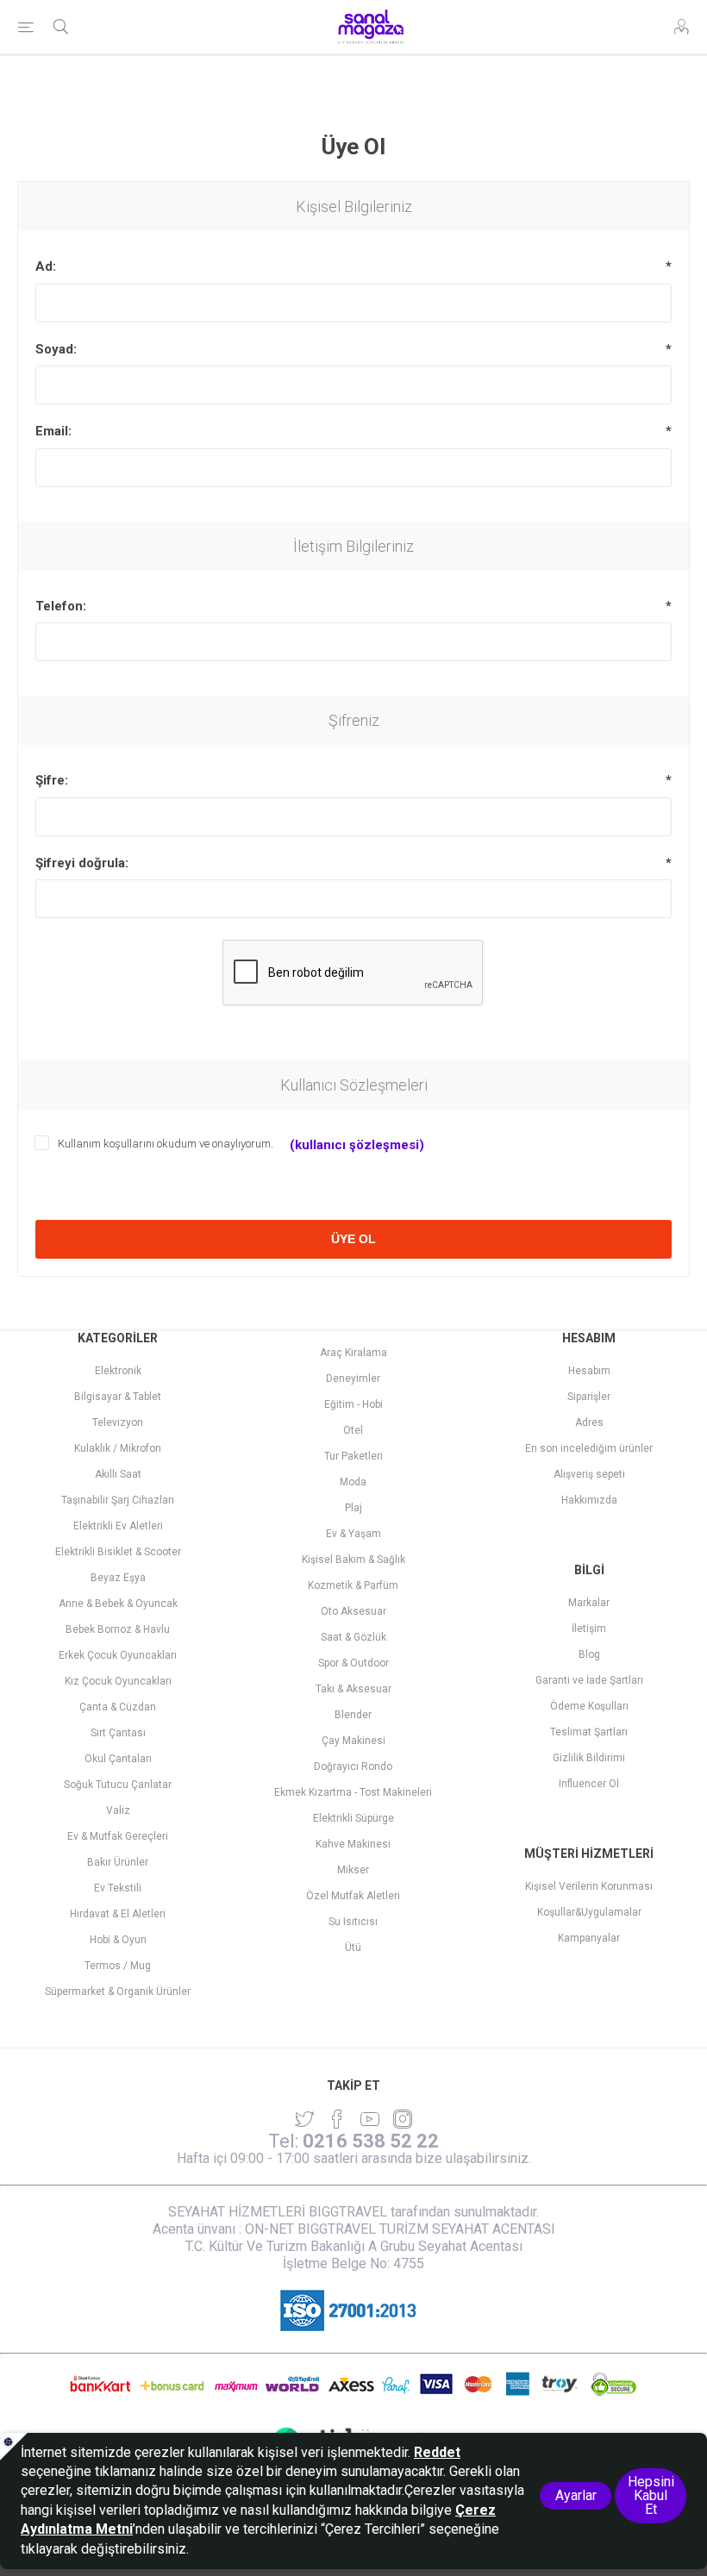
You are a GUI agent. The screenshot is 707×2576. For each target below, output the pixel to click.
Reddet (437, 2452)
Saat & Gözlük (353, 1637)
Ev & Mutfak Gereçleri (118, 1836)
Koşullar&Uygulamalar (589, 1912)
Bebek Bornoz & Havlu (118, 1629)
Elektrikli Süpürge (353, 1818)
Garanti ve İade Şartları (589, 1680)
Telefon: (61, 606)
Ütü (353, 1948)
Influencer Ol (589, 1784)
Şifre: (52, 780)
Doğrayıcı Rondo (353, 1766)
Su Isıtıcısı (353, 1922)
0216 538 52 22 (371, 2141)
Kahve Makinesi (353, 1844)
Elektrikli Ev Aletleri (118, 1526)
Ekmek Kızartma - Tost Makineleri (353, 1792)
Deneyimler (353, 1379)
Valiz (118, 1810)
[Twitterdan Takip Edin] (304, 2119)
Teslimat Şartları (589, 1732)
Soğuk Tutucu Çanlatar (118, 1785)
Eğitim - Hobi (353, 1404)
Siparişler (589, 1397)
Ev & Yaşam (353, 1534)
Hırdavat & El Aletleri (118, 1914)
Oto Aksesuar (353, 1611)
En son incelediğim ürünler (589, 1448)
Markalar (589, 1603)
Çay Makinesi (353, 1741)
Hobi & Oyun (118, 1940)
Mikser (353, 1870)
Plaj (353, 1508)
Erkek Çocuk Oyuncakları (118, 1655)
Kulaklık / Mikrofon (118, 1448)
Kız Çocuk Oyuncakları (118, 1681)
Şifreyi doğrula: (82, 863)
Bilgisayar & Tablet (118, 1397)
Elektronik (118, 1371)
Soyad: (56, 349)
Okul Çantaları (118, 1759)
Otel (353, 1430)
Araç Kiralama (353, 1353)
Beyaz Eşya (118, 1578)
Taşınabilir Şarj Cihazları (118, 1500)
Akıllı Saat (118, 1474)
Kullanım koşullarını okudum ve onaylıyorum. (166, 1144)
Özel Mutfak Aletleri (353, 1896)
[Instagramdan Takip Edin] (370, 2119)
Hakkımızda (589, 1500)
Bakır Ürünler (118, 1862)
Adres (589, 1422)
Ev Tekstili (118, 1888)
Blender (353, 1715)
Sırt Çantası (118, 1733)
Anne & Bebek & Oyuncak (118, 1604)
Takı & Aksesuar (353, 1689)
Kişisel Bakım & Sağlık (353, 1560)
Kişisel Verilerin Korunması (589, 1886)
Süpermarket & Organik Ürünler (118, 1991)
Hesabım (589, 1371)
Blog (589, 1654)
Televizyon (118, 1422)
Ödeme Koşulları (589, 1706)
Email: (53, 431)
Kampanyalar (589, 1938)
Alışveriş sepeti (589, 1474)
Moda (353, 1482)
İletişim (589, 1629)
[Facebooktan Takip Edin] (337, 2119)
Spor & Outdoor (353, 1663)
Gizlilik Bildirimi (589, 1758)
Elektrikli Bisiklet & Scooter (118, 1552)
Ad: (46, 266)
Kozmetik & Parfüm (353, 1585)
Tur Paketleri (353, 1456)
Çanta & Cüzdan (118, 1707)
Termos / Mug (118, 1966)
